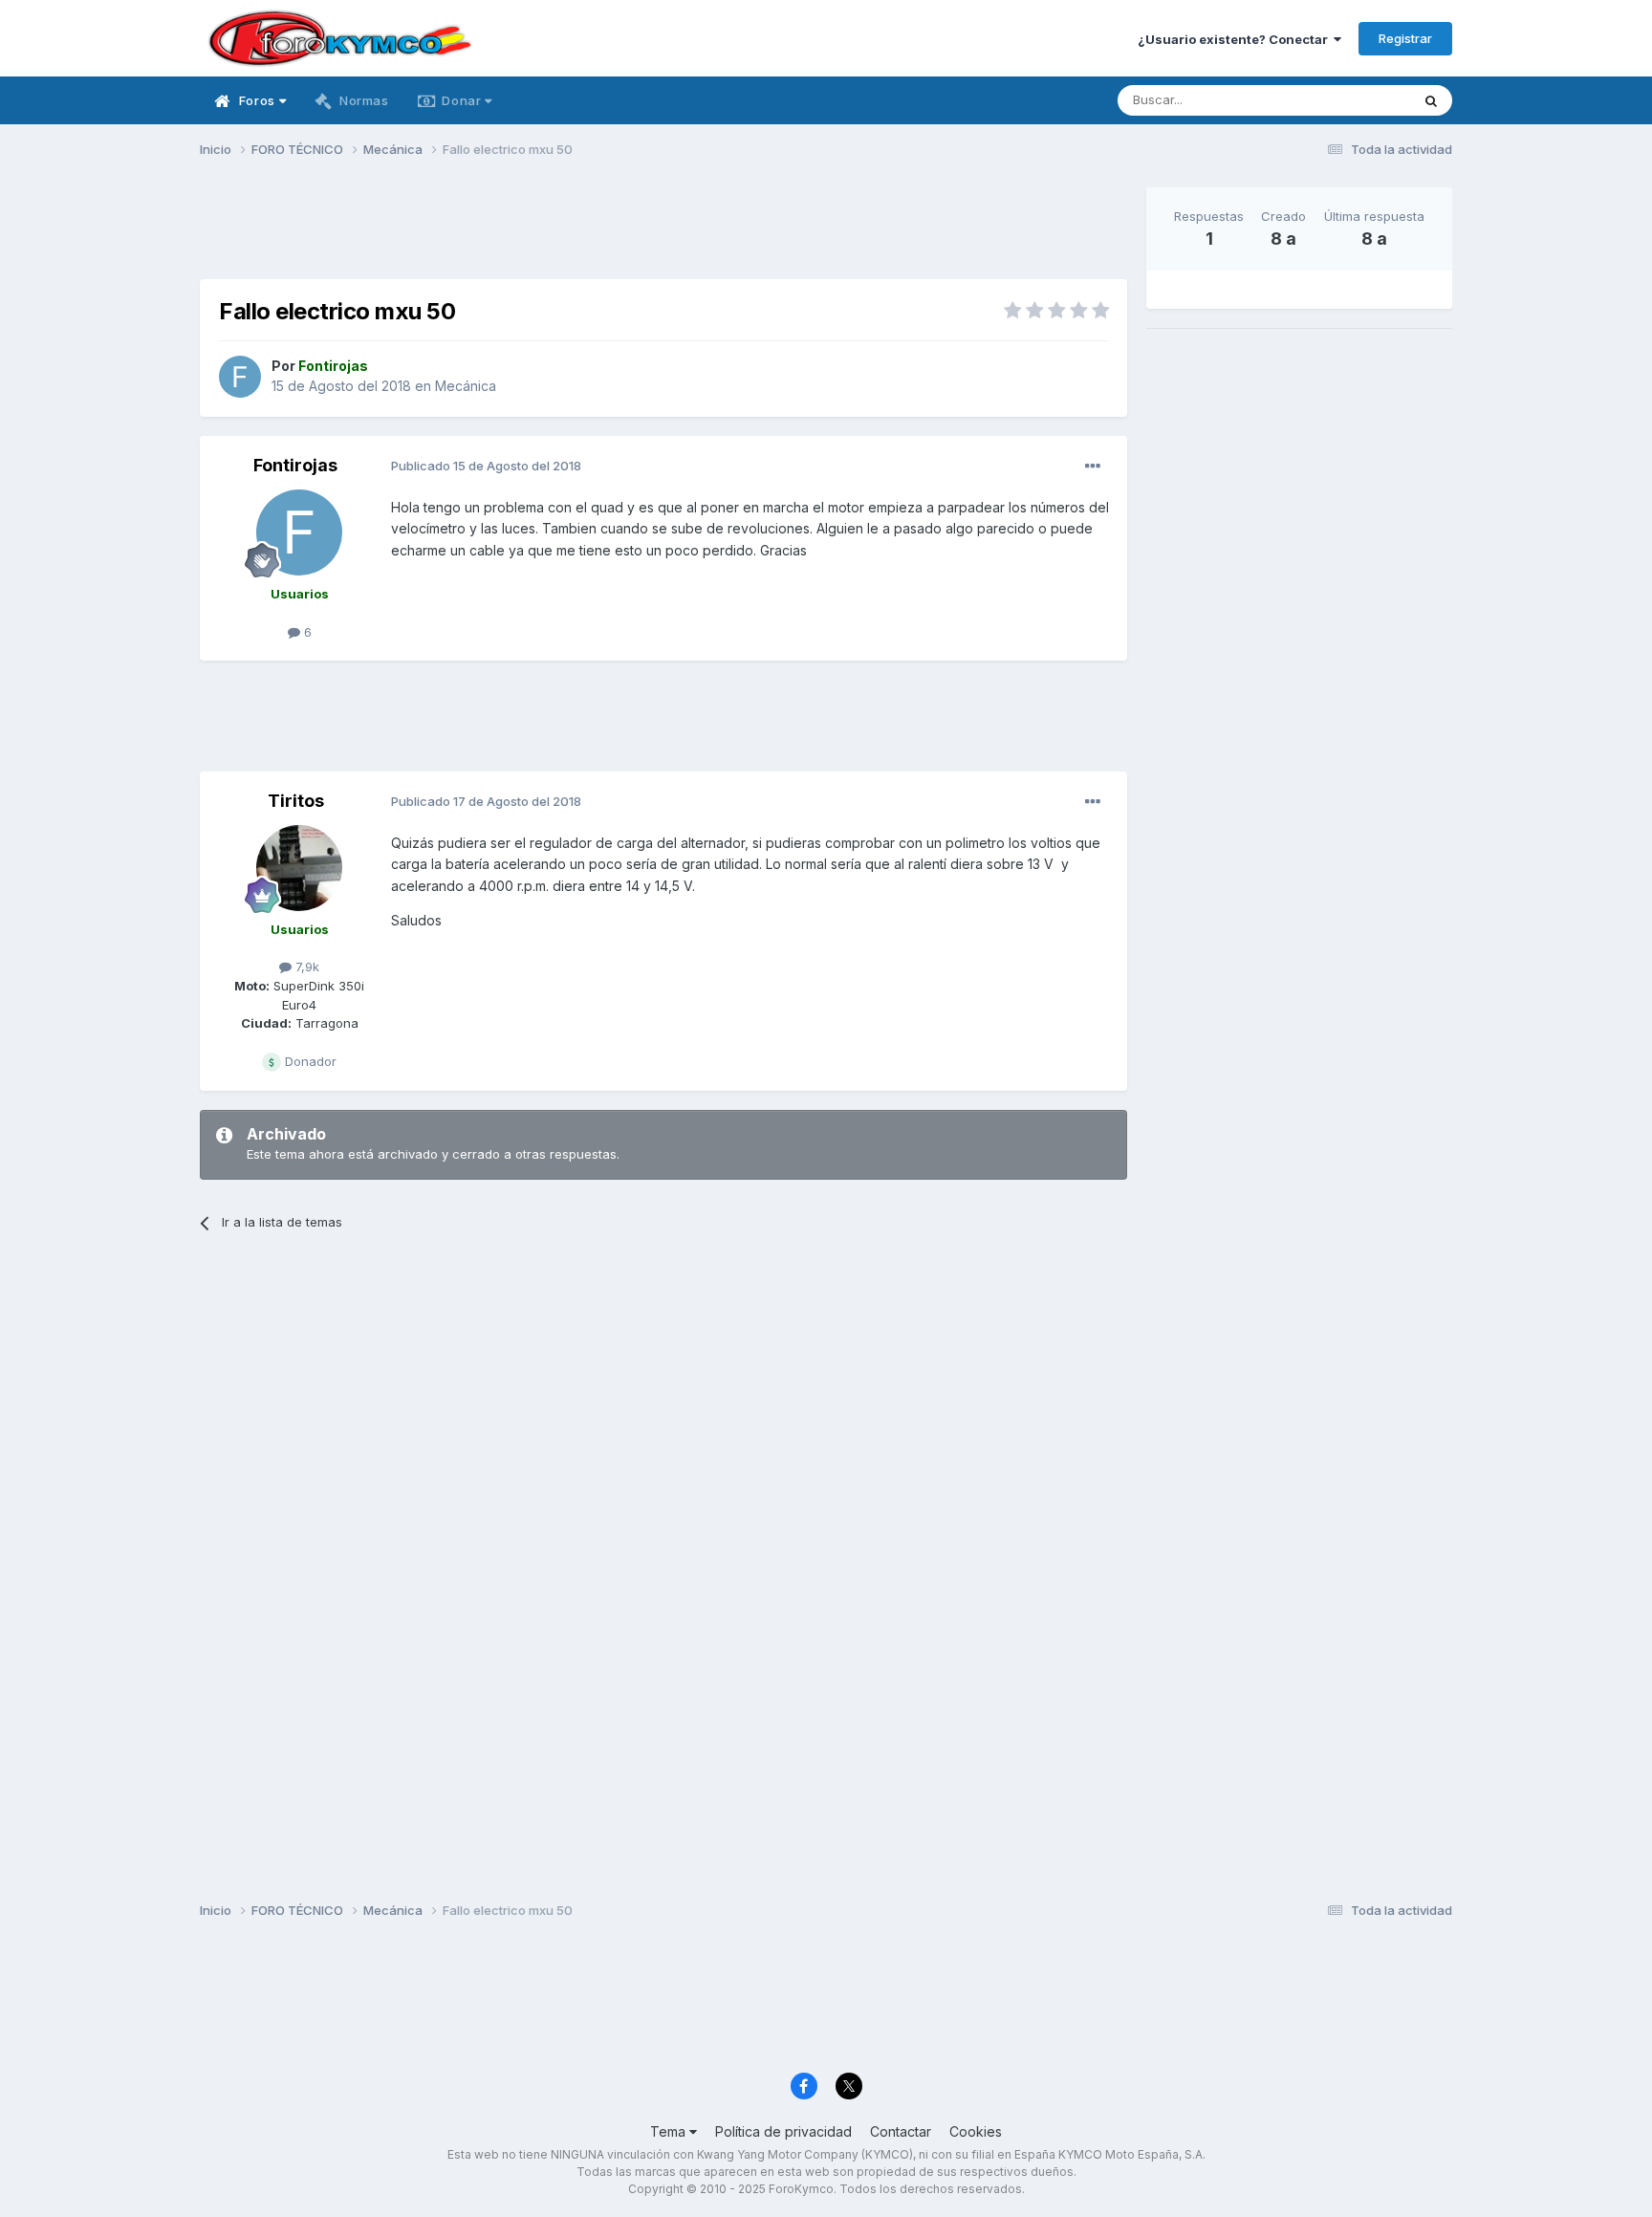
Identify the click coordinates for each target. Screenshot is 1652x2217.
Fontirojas (295, 465)
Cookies (976, 2131)
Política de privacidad (783, 2131)
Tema (670, 2131)
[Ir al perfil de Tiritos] (299, 868)
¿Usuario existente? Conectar (1236, 39)
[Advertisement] (663, 230)
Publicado (486, 466)
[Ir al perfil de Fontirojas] (240, 377)
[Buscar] (1431, 100)
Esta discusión (1344, 100)
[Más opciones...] (1093, 467)
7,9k (305, 967)
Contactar (901, 2131)
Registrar (1405, 38)
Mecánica (466, 386)
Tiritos (296, 801)
